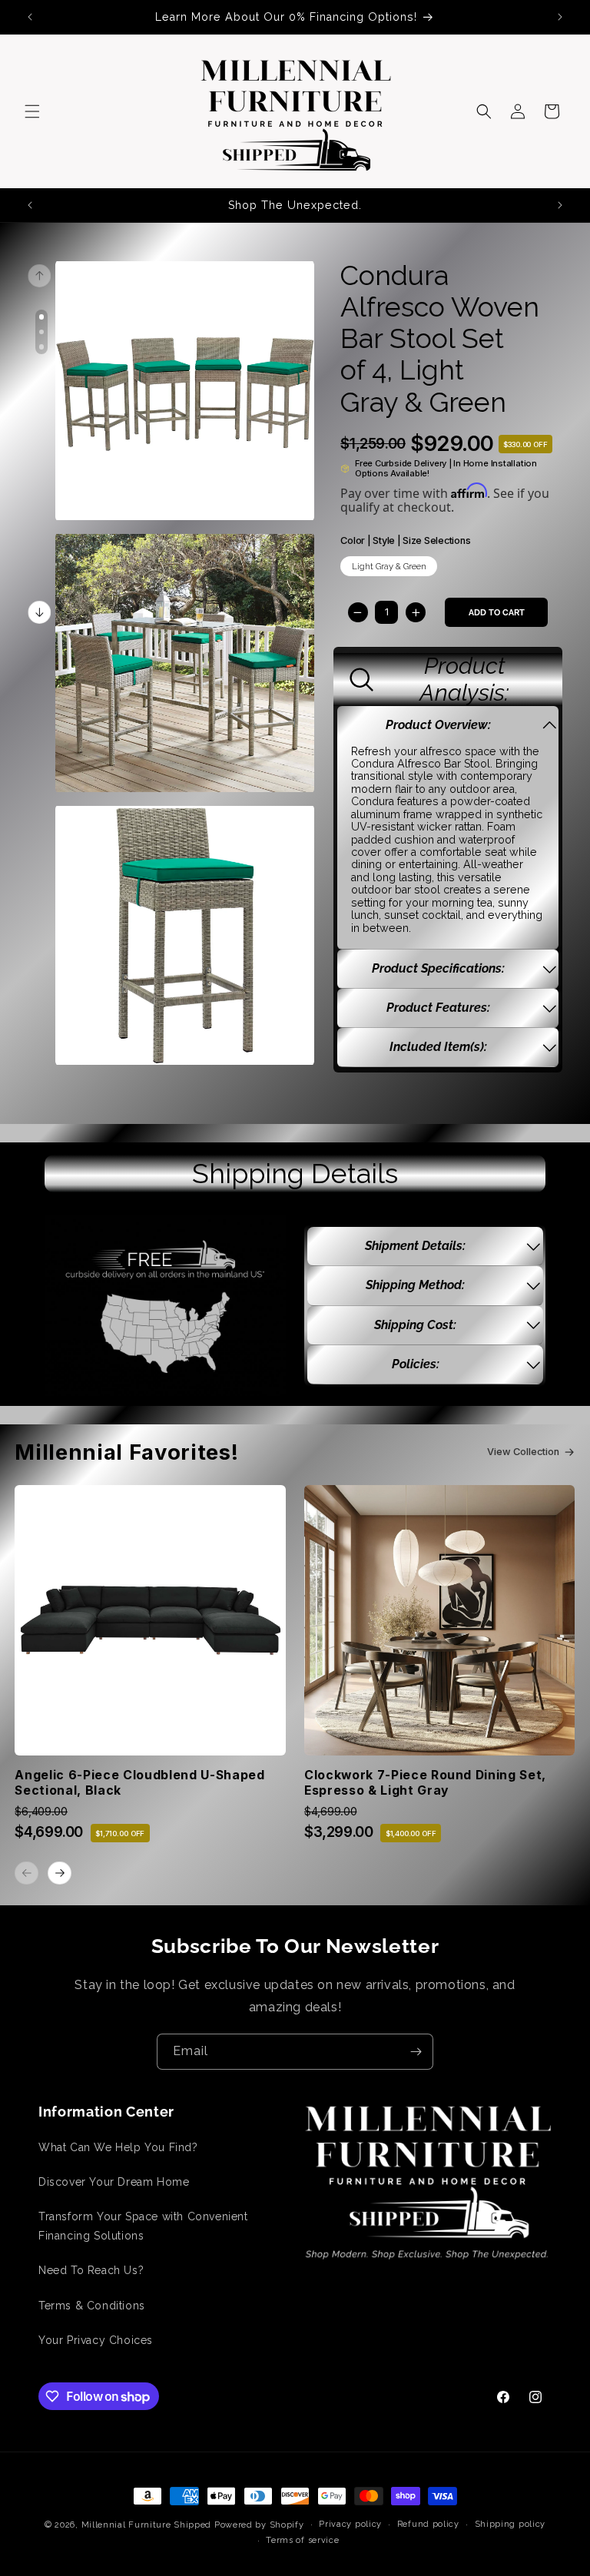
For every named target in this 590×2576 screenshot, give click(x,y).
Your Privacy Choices (96, 2340)
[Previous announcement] (30, 17)
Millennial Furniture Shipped (147, 2525)
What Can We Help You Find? (118, 2147)
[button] (32, 111)
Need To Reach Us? (91, 2270)
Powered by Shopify (259, 2525)
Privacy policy (350, 2524)
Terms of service (302, 2540)
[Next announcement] (560, 17)
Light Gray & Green (389, 566)
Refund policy (428, 2524)
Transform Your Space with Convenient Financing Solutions (143, 2226)
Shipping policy (510, 2524)
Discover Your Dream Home (114, 2182)
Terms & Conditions (92, 2306)
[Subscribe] (416, 2052)
